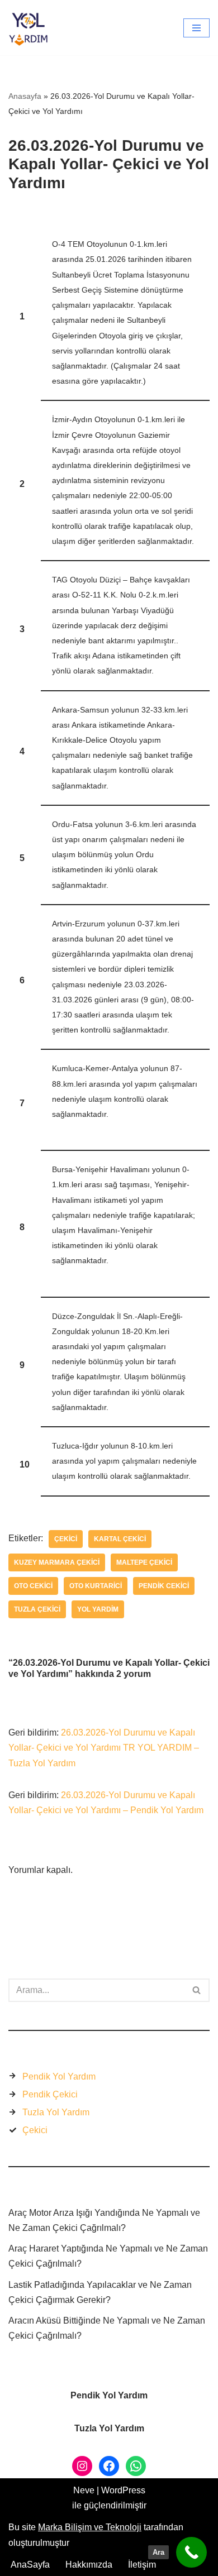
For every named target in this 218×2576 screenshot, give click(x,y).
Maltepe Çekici (144, 1562)
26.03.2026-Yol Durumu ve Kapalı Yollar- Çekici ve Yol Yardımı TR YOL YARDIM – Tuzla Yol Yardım (104, 1748)
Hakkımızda (89, 2565)
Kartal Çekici (120, 1539)
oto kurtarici (96, 1586)
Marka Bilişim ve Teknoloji (90, 2527)
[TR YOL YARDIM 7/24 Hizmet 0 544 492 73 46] (31, 28)
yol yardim (98, 1609)
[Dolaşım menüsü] (196, 28)
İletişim (142, 2565)
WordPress (123, 2490)
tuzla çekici (37, 1609)
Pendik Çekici (50, 2094)
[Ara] (197, 1990)
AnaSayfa (30, 2565)
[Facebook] (109, 2466)
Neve (84, 2490)
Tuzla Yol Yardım (56, 2112)
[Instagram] (82, 2466)
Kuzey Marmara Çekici (57, 1562)
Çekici (66, 1539)
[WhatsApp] (136, 2466)
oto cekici (33, 1586)
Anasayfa (25, 96)
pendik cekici (164, 1586)
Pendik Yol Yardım (59, 2076)
